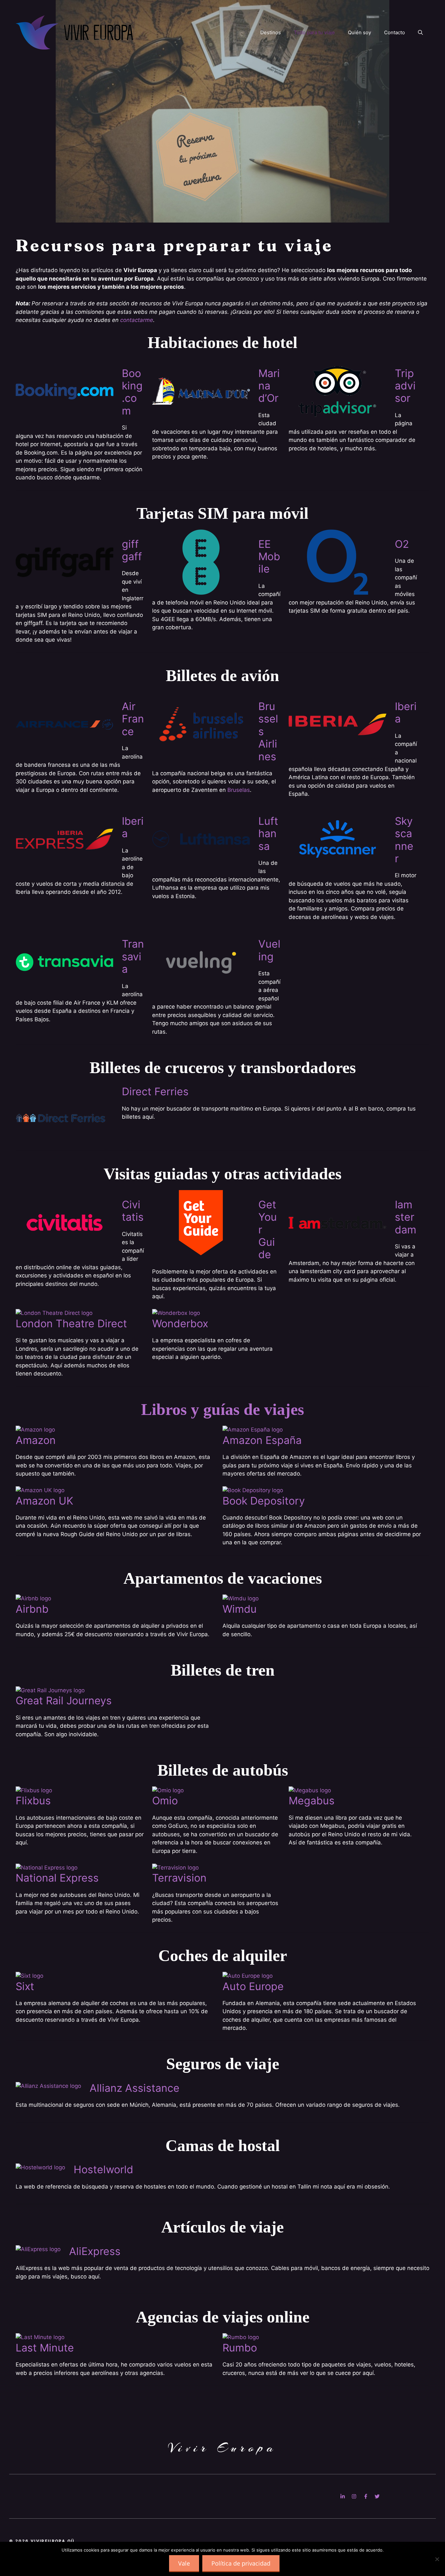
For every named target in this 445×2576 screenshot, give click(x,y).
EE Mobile (269, 557)
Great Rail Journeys (64, 1701)
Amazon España (262, 1440)
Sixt (25, 1986)
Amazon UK (44, 1501)
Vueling (269, 950)
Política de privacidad (241, 2563)
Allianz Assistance (135, 2088)
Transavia (133, 956)
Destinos (271, 32)
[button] (420, 33)
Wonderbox (180, 1324)
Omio (165, 1801)
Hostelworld (103, 2169)
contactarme (137, 320)
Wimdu (240, 1609)
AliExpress (95, 2251)
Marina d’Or (269, 386)
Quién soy (359, 32)
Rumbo (240, 2348)
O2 (402, 544)
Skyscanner (404, 840)
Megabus (312, 1801)
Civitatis (133, 1211)
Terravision (179, 1878)
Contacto (395, 32)
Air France (133, 719)
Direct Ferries (155, 1092)
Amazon (36, 1440)
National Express (57, 1878)
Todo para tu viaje (314, 32)
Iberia (406, 713)
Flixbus (33, 1801)
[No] (437, 2559)
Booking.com (132, 392)
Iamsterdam (406, 1217)
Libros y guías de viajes (223, 1409)
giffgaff (132, 550)
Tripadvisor (405, 386)
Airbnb (32, 1609)
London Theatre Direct (71, 1324)
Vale (184, 2563)
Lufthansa (268, 834)
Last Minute (45, 2348)
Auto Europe (253, 1986)
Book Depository (264, 1501)
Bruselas (239, 790)
